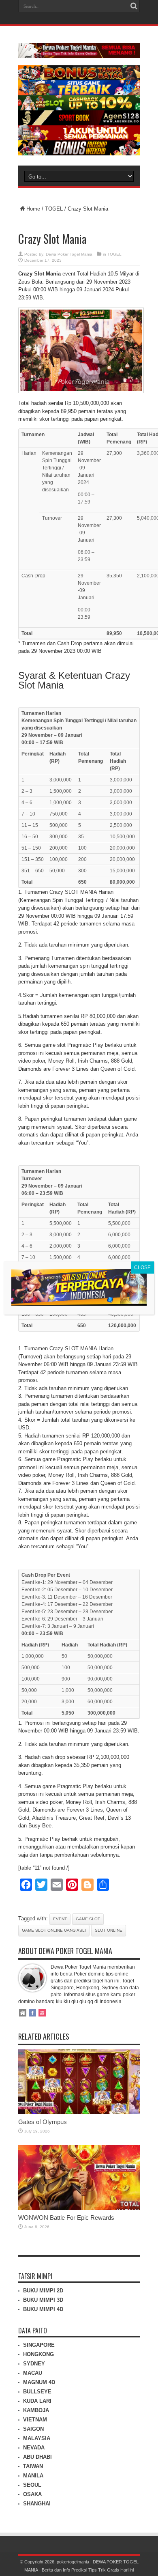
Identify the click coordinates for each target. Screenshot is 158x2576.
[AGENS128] (79, 124)
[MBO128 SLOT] (79, 1303)
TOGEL (54, 209)
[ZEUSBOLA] (79, 94)
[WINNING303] (79, 139)
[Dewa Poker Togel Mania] (79, 52)
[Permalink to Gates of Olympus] (79, 2112)
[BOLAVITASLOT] (79, 109)
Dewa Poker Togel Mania (69, 254)
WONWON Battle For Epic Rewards (66, 2218)
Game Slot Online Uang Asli (54, 1930)
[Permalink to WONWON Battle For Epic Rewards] (79, 2208)
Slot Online (109, 1930)
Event (60, 1919)
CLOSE (142, 1268)
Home (33, 209)
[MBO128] (79, 154)
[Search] (134, 6)
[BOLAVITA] (79, 79)
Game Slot (88, 1919)
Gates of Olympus (43, 2122)
